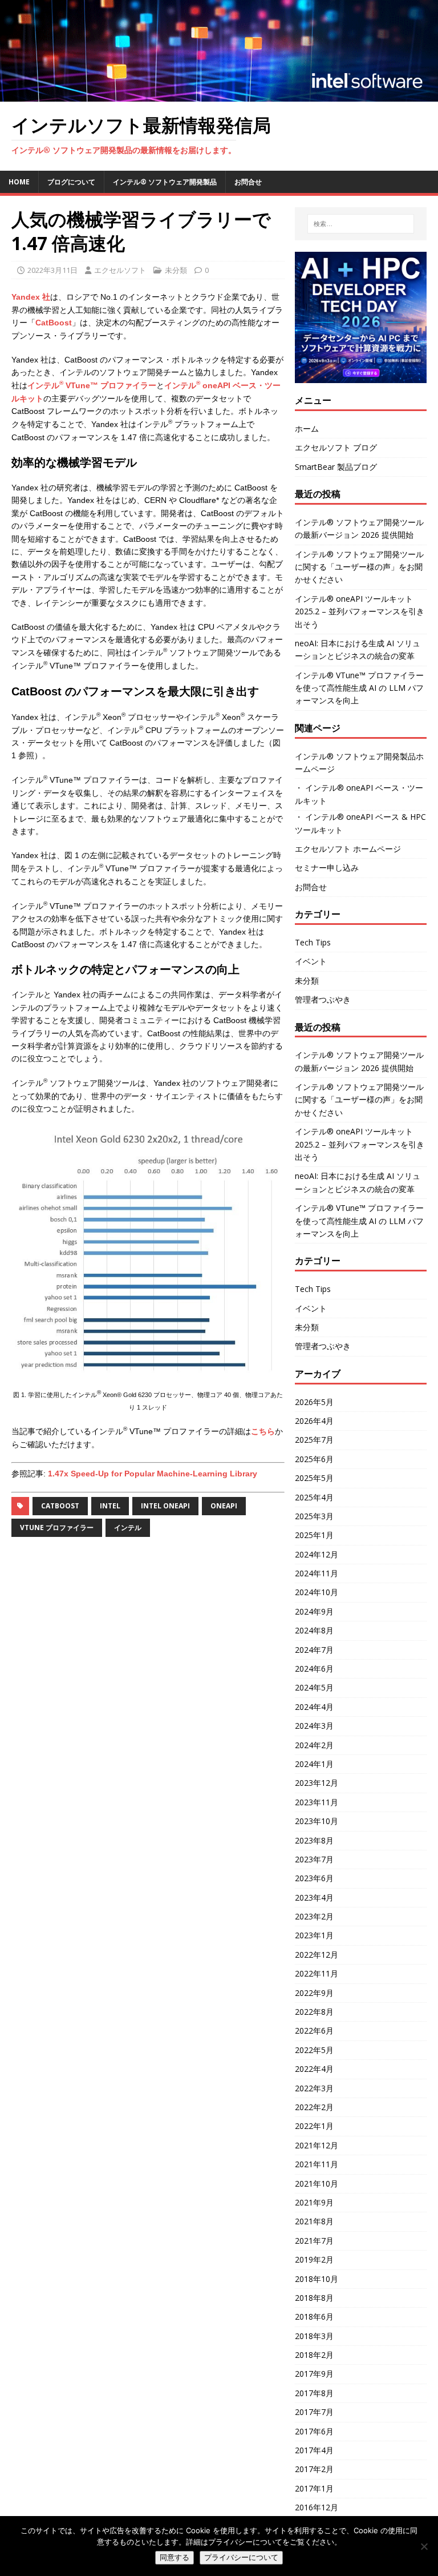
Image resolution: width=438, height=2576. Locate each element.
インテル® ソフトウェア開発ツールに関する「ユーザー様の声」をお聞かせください (359, 567)
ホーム (307, 428)
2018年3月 (314, 2336)
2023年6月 (314, 1878)
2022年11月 (317, 1973)
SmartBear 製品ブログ (336, 467)
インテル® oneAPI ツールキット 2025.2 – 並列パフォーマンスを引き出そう (360, 611)
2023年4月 (314, 1897)
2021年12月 (317, 2145)
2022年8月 (314, 2012)
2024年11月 (317, 1573)
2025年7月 (314, 1440)
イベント (311, 961)
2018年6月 (314, 2317)
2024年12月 (317, 1554)
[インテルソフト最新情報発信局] (219, 95)
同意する (175, 2557)
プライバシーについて (241, 2557)
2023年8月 (314, 1840)
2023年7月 (314, 1859)
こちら (263, 1431)
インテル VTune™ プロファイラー (92, 385)
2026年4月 (314, 1421)
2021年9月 (314, 2202)
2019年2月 (314, 2259)
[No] (424, 2546)
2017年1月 (314, 2488)
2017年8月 (314, 2393)
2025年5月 (314, 1478)
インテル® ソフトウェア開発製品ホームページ (359, 762)
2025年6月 (314, 1459)
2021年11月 (317, 2164)
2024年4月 (314, 1707)
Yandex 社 (31, 297)
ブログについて (71, 182)
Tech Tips (313, 942)
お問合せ (248, 182)
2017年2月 (314, 2469)
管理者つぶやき (323, 999)
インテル (128, 1528)
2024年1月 (314, 1764)
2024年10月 (317, 1592)
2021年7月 (314, 2241)
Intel (110, 1506)
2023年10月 (317, 1821)
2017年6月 (314, 2431)
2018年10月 (317, 2279)
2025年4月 (314, 1497)
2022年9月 (314, 1993)
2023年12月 (317, 1783)
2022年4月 (314, 2069)
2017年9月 (314, 2374)
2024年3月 (314, 1726)
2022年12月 (317, 1955)
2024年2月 (314, 1745)
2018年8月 (314, 2298)
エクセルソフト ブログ (336, 447)
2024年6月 (314, 1669)
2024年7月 (314, 1650)
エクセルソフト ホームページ (348, 849)
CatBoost (54, 323)
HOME (19, 182)
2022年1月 (314, 2126)
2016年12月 (317, 2507)
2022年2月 (314, 2107)
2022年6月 (314, 2030)
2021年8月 (314, 2221)
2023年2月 (314, 1916)
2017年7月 (314, 2412)
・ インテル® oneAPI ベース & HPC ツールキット (360, 823)
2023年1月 (314, 1935)
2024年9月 (314, 1611)
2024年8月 (314, 1630)
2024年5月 (314, 1687)
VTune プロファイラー (57, 1528)
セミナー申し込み (327, 868)
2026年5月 (314, 1402)
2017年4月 (314, 2450)
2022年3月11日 (52, 270)
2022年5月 (314, 2050)
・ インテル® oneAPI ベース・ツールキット (359, 794)
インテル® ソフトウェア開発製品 (165, 182)
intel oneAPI (165, 1506)
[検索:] (361, 224)
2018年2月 (314, 2355)
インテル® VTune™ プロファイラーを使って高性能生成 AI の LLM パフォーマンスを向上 (359, 688)
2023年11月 (317, 1802)
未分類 (176, 270)
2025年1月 (314, 1535)
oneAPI (224, 1506)
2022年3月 (314, 2088)
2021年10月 (317, 2183)
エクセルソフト (120, 270)
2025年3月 (314, 1516)
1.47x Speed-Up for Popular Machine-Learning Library (153, 1474)
